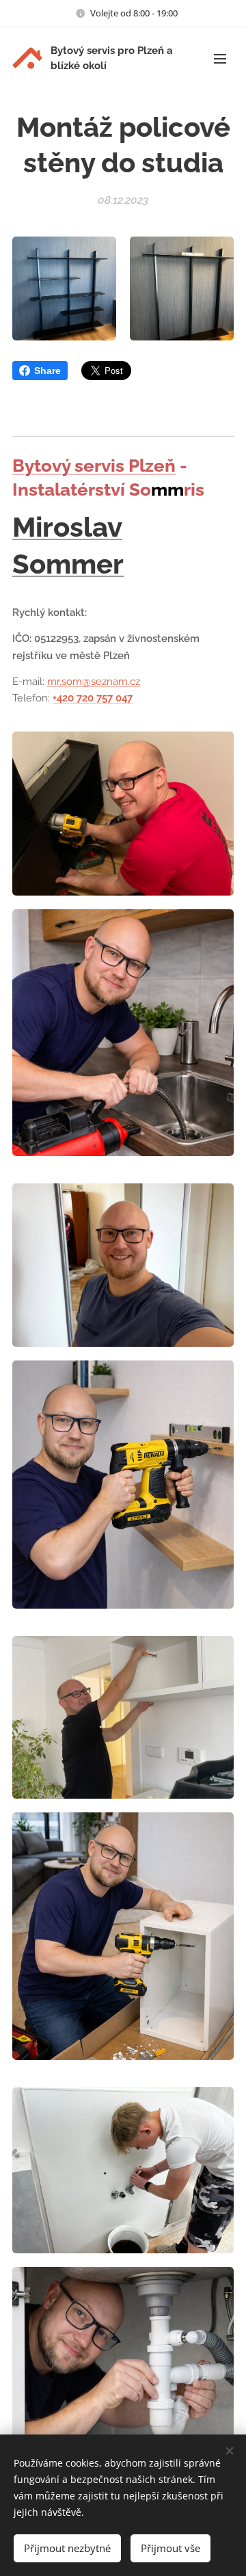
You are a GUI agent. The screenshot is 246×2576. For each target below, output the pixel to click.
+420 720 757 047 (93, 698)
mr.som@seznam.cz (94, 682)
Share (47, 371)
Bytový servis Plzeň (94, 466)
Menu (220, 58)
